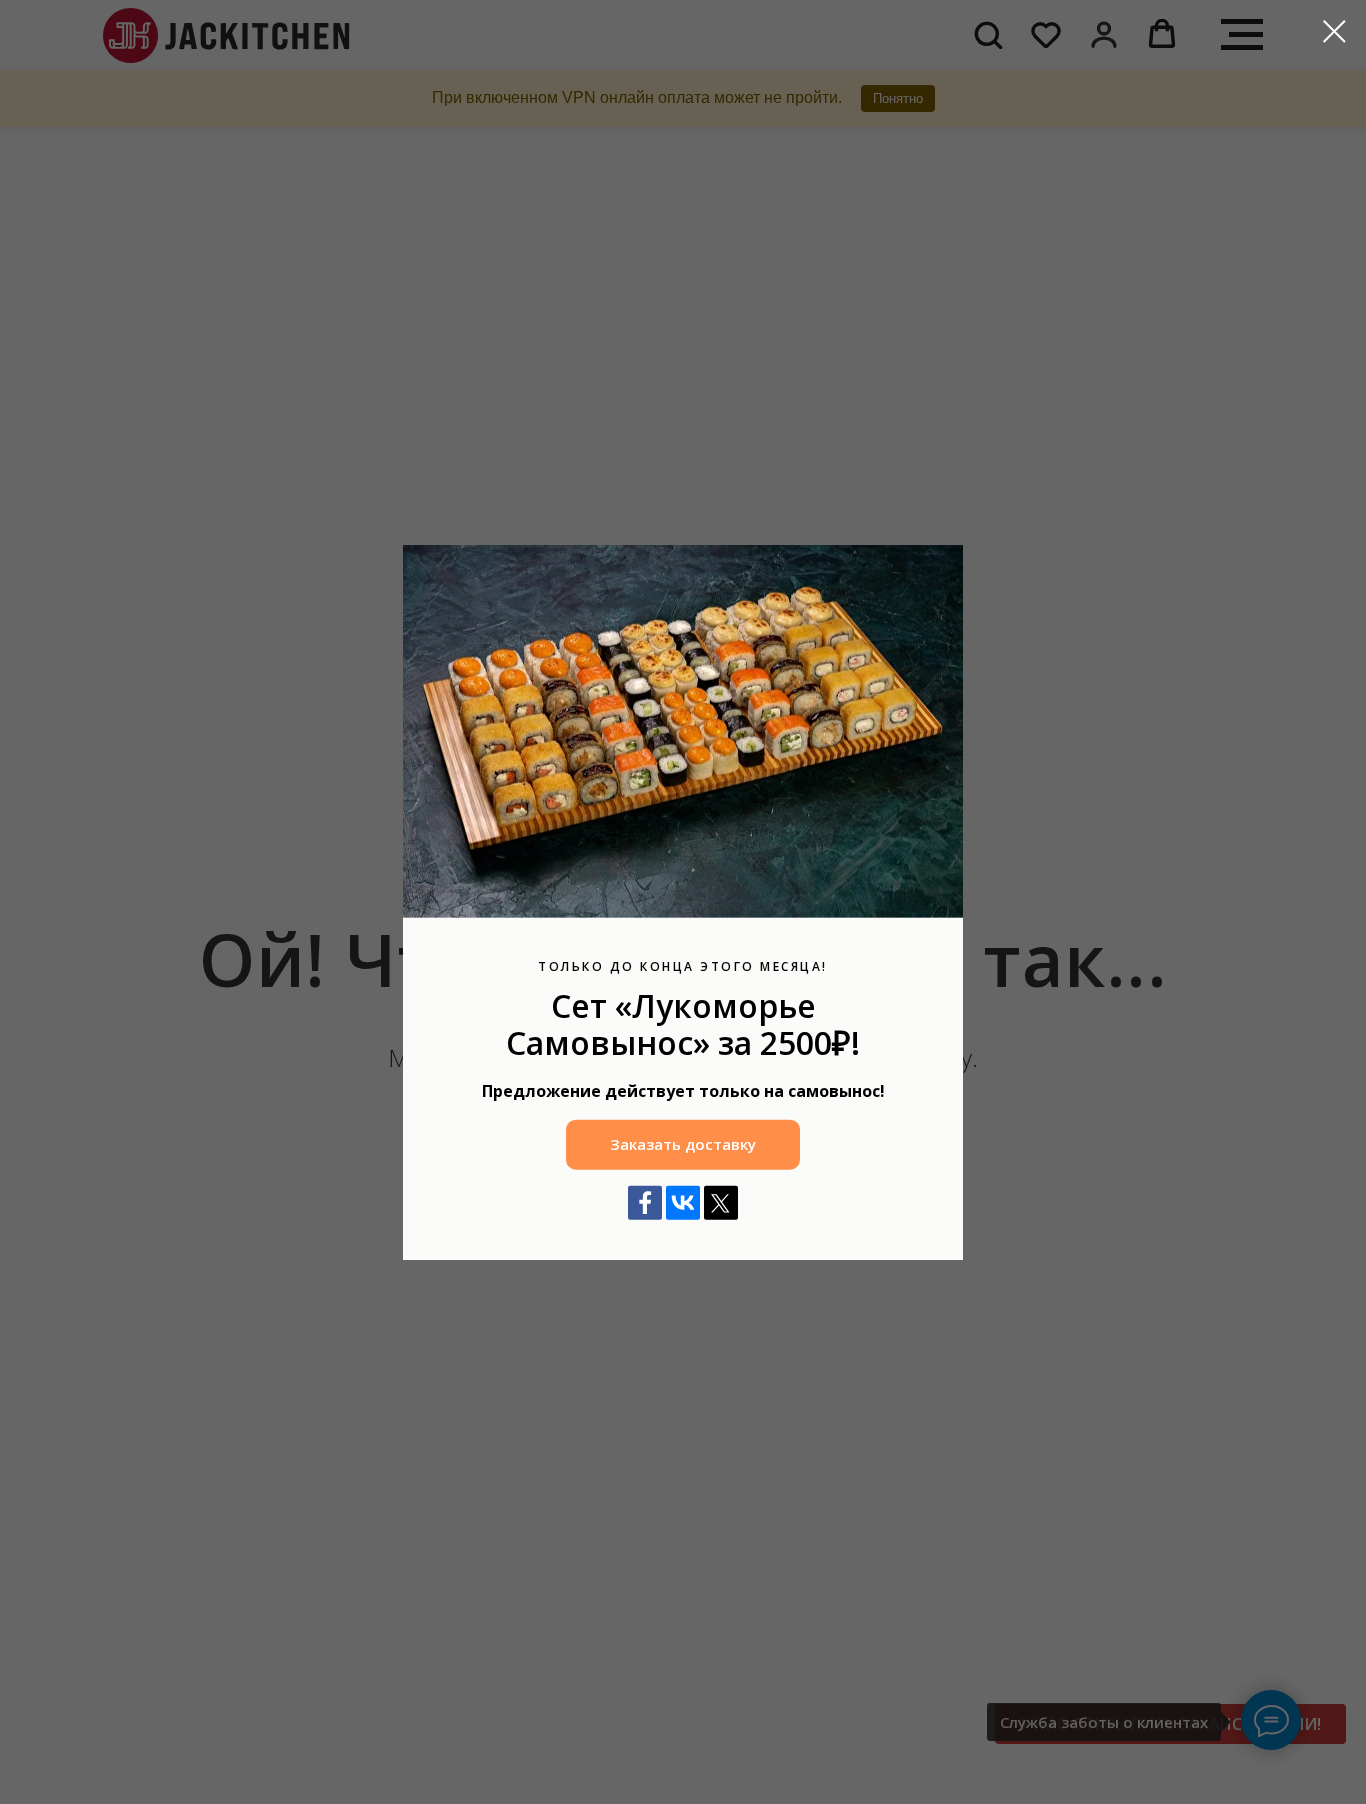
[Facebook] (645, 1202)
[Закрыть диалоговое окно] (1334, 31)
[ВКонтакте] (683, 1202)
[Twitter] (721, 1202)
